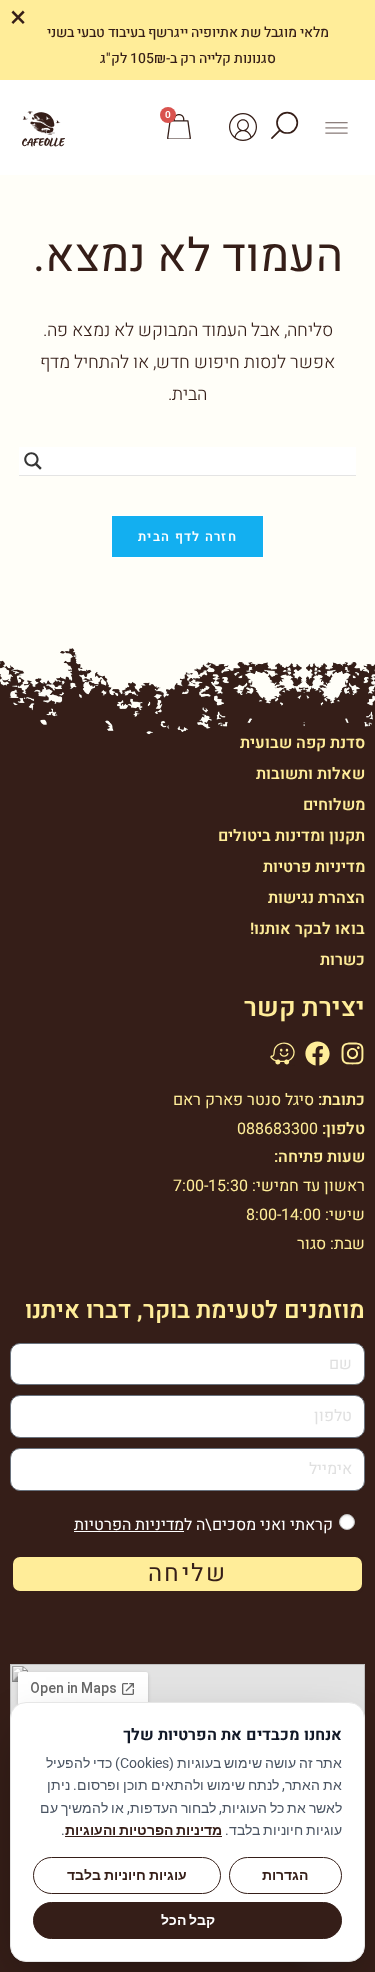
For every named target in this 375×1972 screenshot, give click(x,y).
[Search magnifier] (33, 461)
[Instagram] (352, 1053)
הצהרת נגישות (316, 898)
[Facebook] (317, 1053)
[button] (336, 127)
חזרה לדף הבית (187, 536)
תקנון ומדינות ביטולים (291, 836)
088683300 (277, 1129)
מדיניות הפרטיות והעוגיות (143, 1830)
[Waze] (282, 1053)
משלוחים (334, 805)
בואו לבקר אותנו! (307, 929)
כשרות (342, 960)
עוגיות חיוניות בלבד (127, 1875)
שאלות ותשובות (310, 774)
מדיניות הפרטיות (129, 1525)
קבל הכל (188, 1920)
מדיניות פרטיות (314, 867)
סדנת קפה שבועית (302, 743)
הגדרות (285, 1875)
